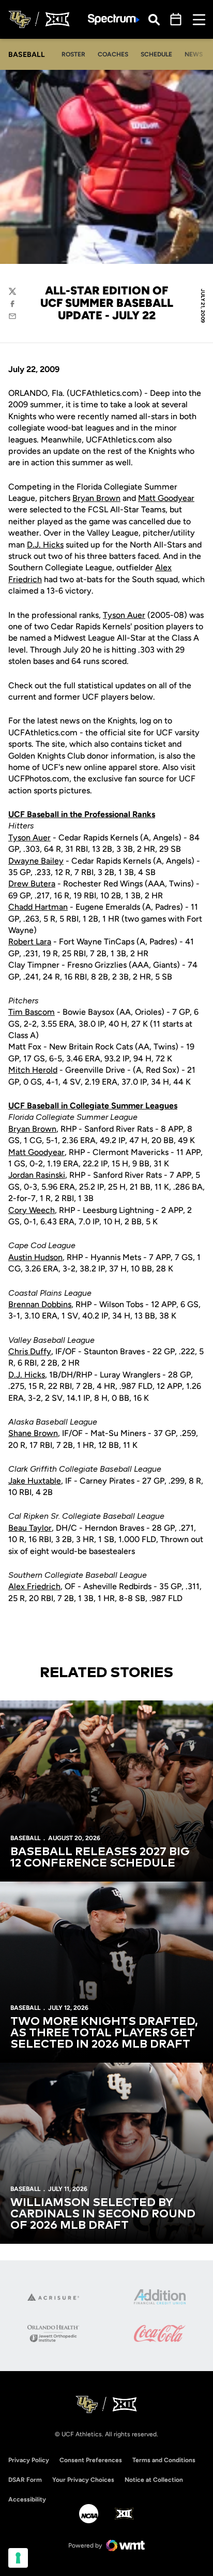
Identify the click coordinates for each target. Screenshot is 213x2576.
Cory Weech (32, 1210)
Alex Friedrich (34, 1586)
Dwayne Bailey (36, 861)
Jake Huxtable (35, 1481)
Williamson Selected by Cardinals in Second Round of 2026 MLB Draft (103, 2214)
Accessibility (27, 2499)
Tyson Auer (124, 615)
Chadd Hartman (38, 907)
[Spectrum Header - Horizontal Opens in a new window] (114, 19)
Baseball (25, 1838)
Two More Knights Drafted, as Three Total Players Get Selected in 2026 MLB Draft (104, 2033)
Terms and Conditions (164, 2460)
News (194, 54)
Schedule (156, 54)
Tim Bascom (32, 1012)
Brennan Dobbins (40, 1304)
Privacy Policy (29, 2460)
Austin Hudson (35, 1257)
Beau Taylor (30, 1528)
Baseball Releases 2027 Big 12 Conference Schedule (100, 1858)
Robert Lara (30, 942)
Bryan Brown (96, 498)
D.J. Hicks (45, 545)
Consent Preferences (91, 2460)
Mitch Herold (33, 1070)
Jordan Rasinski (37, 1175)
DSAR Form (25, 2480)
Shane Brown (33, 1433)
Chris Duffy (30, 1351)
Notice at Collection (154, 2480)
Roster (73, 54)
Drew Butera (32, 884)
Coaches (113, 54)
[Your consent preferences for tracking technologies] (18, 2558)
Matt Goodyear (166, 498)
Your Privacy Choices (83, 2480)
